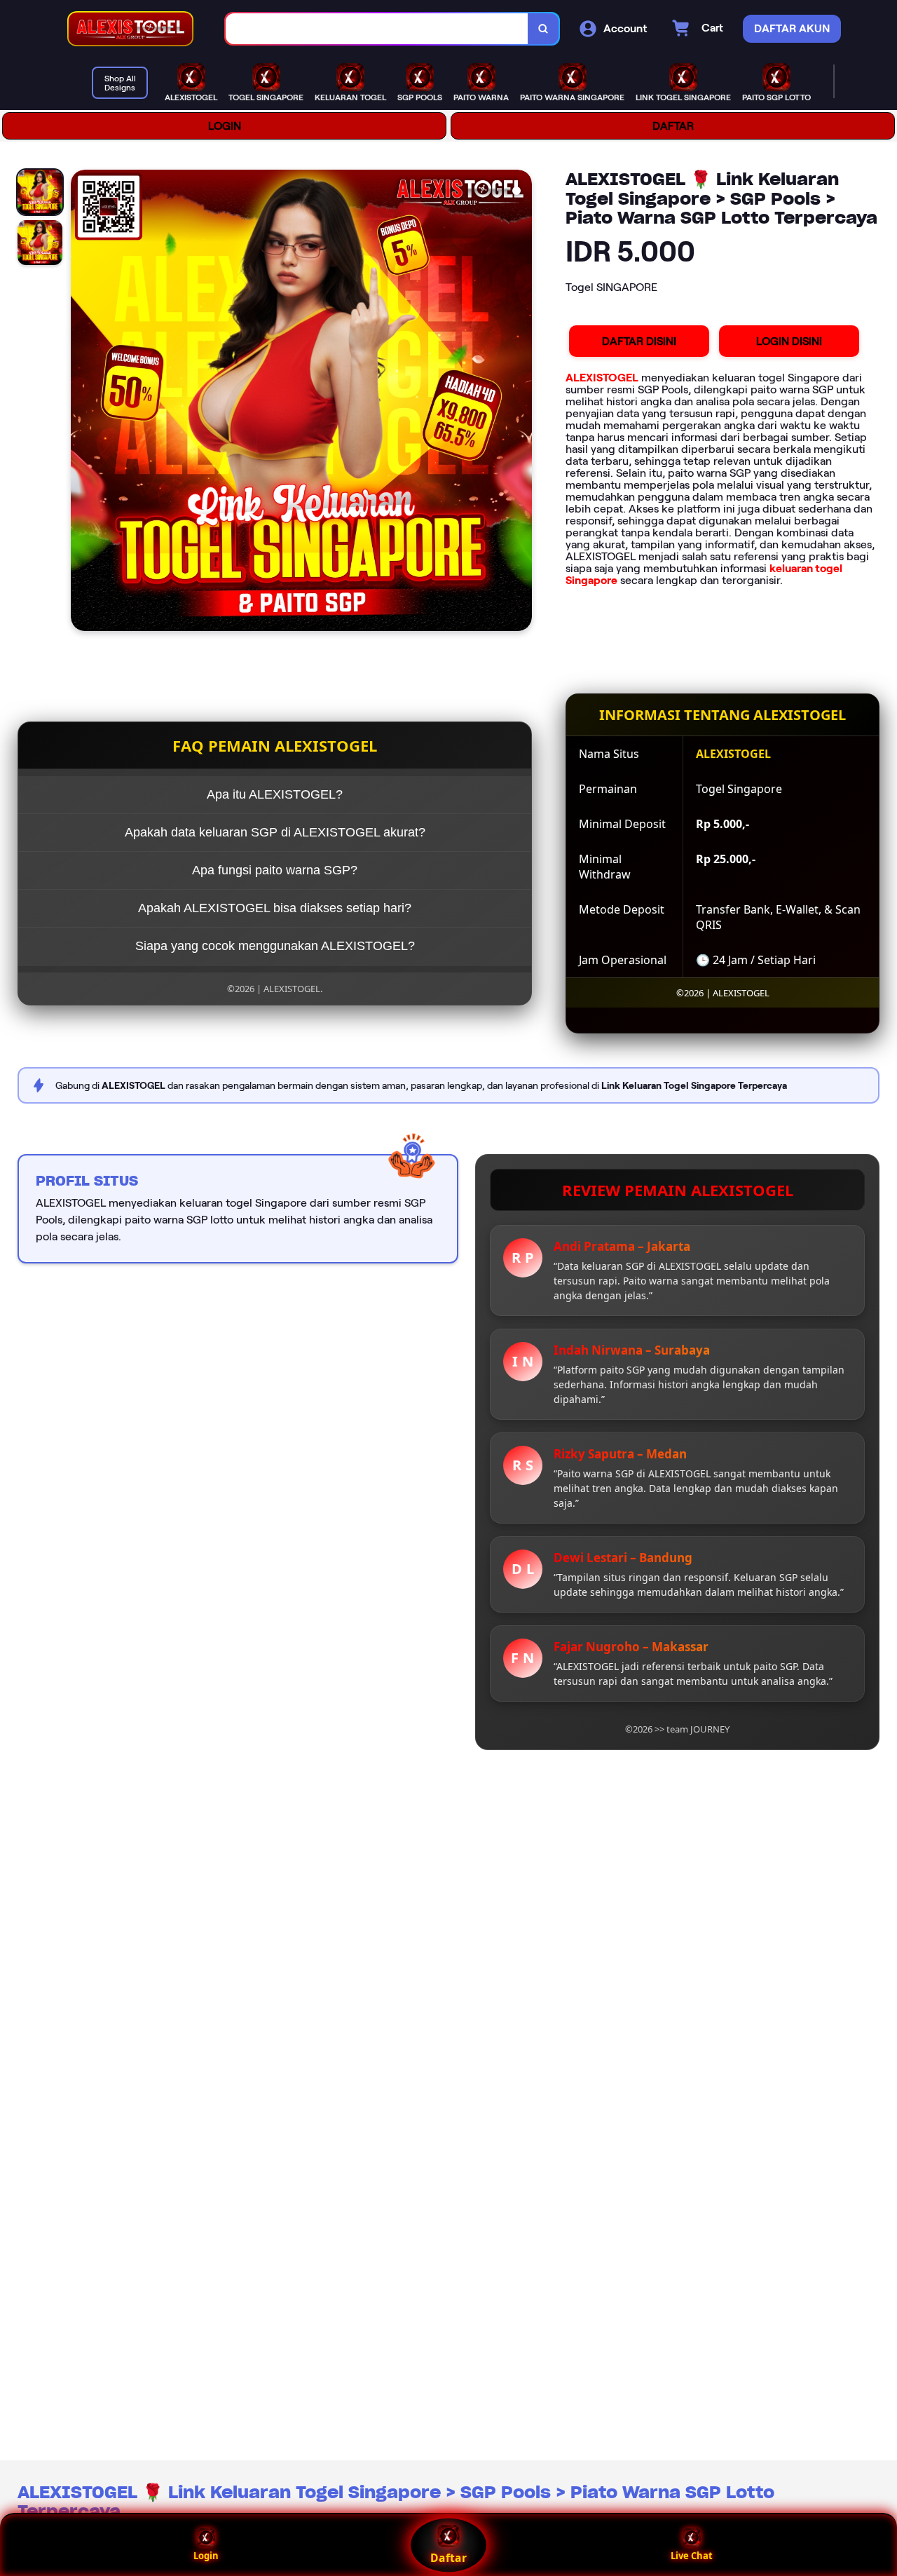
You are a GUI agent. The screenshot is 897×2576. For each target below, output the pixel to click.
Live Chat (692, 2556)
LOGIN (225, 126)
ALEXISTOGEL (602, 378)
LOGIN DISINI (789, 341)
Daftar (448, 2558)
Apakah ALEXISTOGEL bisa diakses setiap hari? (275, 908)
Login (206, 2556)
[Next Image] (521, 402)
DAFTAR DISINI (639, 341)
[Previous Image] (82, 402)
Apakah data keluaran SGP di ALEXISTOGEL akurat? (275, 832)
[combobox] (377, 29)
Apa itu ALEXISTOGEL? (275, 794)
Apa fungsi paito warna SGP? (275, 870)
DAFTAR (673, 126)
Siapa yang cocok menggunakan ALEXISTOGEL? (275, 946)
